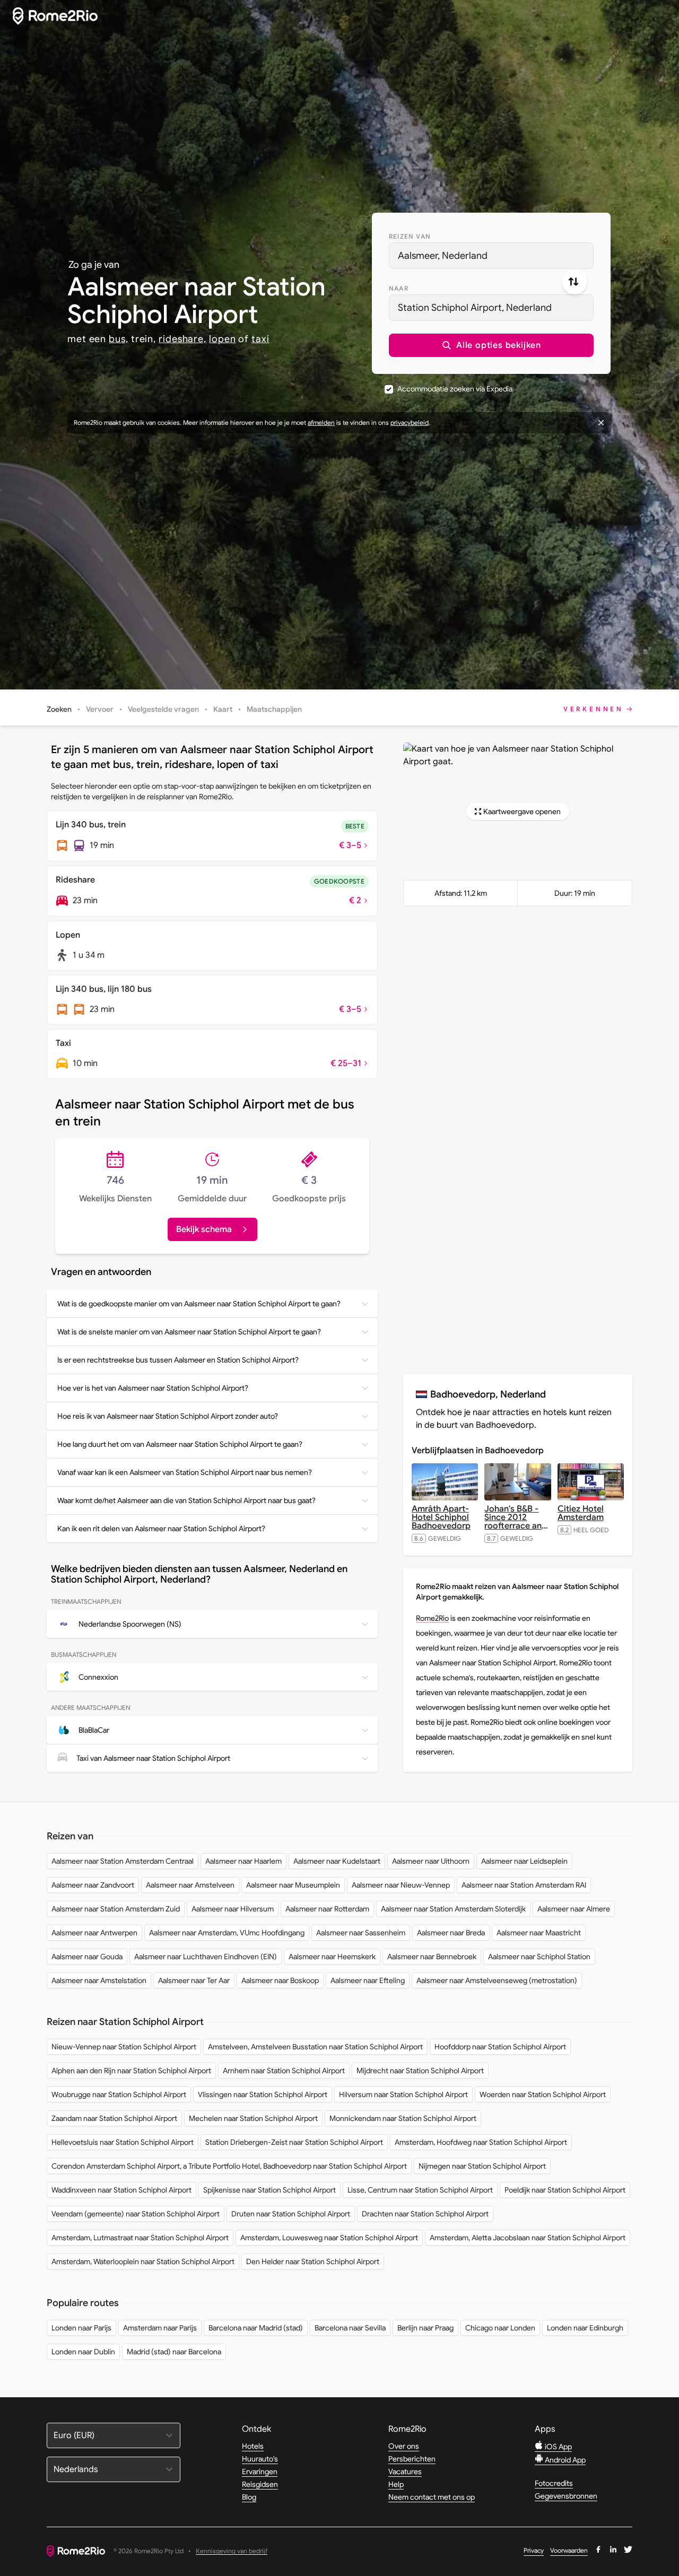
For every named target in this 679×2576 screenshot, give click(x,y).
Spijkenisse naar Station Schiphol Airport (269, 2190)
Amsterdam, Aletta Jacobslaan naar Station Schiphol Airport (528, 2238)
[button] (491, 345)
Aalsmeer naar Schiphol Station (539, 1957)
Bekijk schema (204, 1229)
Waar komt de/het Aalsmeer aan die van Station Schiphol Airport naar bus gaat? (186, 1500)
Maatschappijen (274, 709)
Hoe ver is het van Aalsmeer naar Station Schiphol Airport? (153, 1388)
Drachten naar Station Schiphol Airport (425, 2214)
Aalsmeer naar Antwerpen (94, 1933)
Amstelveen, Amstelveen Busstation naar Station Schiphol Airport (315, 2047)
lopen (223, 339)
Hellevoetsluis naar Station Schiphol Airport (123, 2142)
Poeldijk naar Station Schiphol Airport (565, 2190)
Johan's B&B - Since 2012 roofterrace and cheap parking (516, 1522)
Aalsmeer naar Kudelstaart (337, 1861)
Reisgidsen (260, 2484)
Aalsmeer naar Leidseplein (524, 1861)
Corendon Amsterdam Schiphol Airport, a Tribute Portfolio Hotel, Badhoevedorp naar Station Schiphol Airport (229, 2166)
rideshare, (182, 339)
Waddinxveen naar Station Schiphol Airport (121, 2190)
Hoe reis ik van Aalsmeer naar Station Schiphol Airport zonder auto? (168, 1416)
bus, (119, 339)
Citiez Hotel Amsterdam (581, 1513)
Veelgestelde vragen (163, 709)
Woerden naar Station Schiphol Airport (543, 2094)
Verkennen (594, 709)
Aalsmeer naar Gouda (87, 1957)
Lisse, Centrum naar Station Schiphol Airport (420, 2190)
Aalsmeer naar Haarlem (243, 1861)
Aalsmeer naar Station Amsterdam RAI (524, 1885)
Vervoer (100, 709)
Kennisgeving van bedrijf (232, 2551)
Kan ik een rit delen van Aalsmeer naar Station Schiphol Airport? (161, 1529)
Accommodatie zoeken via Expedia (455, 389)
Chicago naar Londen (500, 2328)
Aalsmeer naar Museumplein (293, 1885)
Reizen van (410, 236)
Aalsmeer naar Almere (574, 1909)
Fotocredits (554, 2483)
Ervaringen (260, 2472)
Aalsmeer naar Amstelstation (99, 1980)
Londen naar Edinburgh (585, 2328)
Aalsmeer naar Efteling (368, 1980)
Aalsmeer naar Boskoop (280, 1980)
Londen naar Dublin (83, 2352)
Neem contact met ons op (432, 2497)
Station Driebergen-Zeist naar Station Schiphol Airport (294, 2142)
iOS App (558, 2447)
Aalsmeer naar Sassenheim (361, 1933)
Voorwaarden (569, 2550)
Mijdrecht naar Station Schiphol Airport (420, 2071)
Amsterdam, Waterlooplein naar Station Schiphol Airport (143, 2261)
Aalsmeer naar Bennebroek (432, 1957)
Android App (564, 2460)
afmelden (321, 422)
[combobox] (491, 256)
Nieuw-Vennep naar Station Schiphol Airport (124, 2047)
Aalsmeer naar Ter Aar (194, 1980)
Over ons (404, 2446)
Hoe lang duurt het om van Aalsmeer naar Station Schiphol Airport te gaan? (180, 1444)
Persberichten (412, 2459)
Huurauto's (260, 2459)
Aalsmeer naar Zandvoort (93, 1885)
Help (396, 2484)
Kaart (223, 709)
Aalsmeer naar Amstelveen (190, 1885)
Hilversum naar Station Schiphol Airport (403, 2094)
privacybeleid (410, 422)
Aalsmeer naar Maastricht (539, 1933)
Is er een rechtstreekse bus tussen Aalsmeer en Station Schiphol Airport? (178, 1360)
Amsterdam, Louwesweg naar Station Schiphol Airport (329, 2238)
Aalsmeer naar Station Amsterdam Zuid (116, 1909)
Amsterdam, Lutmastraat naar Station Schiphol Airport (140, 2238)
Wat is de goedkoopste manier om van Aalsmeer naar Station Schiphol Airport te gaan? (199, 1304)
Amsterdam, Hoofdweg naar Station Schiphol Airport (481, 2142)
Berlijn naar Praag (425, 2328)
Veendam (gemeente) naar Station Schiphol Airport (136, 2214)
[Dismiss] (601, 423)
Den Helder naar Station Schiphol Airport (313, 2261)
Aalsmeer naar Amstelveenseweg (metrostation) (497, 1980)
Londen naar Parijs (81, 2328)
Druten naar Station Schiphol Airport (291, 2214)
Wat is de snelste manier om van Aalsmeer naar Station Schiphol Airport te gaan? (189, 1332)
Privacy (534, 2550)
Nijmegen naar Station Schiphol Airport (482, 2166)
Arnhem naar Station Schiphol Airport (284, 2071)
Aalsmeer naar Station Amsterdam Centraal (123, 1861)
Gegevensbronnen (566, 2496)
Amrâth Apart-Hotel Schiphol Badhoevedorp (441, 1517)
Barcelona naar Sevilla (350, 2328)
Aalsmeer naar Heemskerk (332, 1957)
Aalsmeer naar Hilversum (233, 1909)
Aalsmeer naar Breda (451, 1933)
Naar (399, 288)
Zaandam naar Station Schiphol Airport (114, 2118)
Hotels (253, 2446)
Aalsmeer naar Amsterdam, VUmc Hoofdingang (227, 1933)
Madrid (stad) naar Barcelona (174, 2352)
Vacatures (405, 2472)
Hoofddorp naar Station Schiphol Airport (500, 2047)
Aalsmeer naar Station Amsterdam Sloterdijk (453, 1909)
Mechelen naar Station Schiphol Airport (253, 2118)
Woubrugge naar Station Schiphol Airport (119, 2094)
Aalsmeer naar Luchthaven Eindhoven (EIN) (206, 1957)
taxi (260, 339)
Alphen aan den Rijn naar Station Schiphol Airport (131, 2071)
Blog (249, 2497)
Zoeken (59, 709)
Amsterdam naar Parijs (160, 2328)
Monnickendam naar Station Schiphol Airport (403, 2118)
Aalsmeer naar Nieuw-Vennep (401, 1885)
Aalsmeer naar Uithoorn (431, 1861)
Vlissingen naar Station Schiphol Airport (263, 2094)
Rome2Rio (432, 1618)
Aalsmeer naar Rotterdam (327, 1909)
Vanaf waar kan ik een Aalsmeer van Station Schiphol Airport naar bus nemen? (185, 1472)
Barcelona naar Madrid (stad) (256, 2328)
